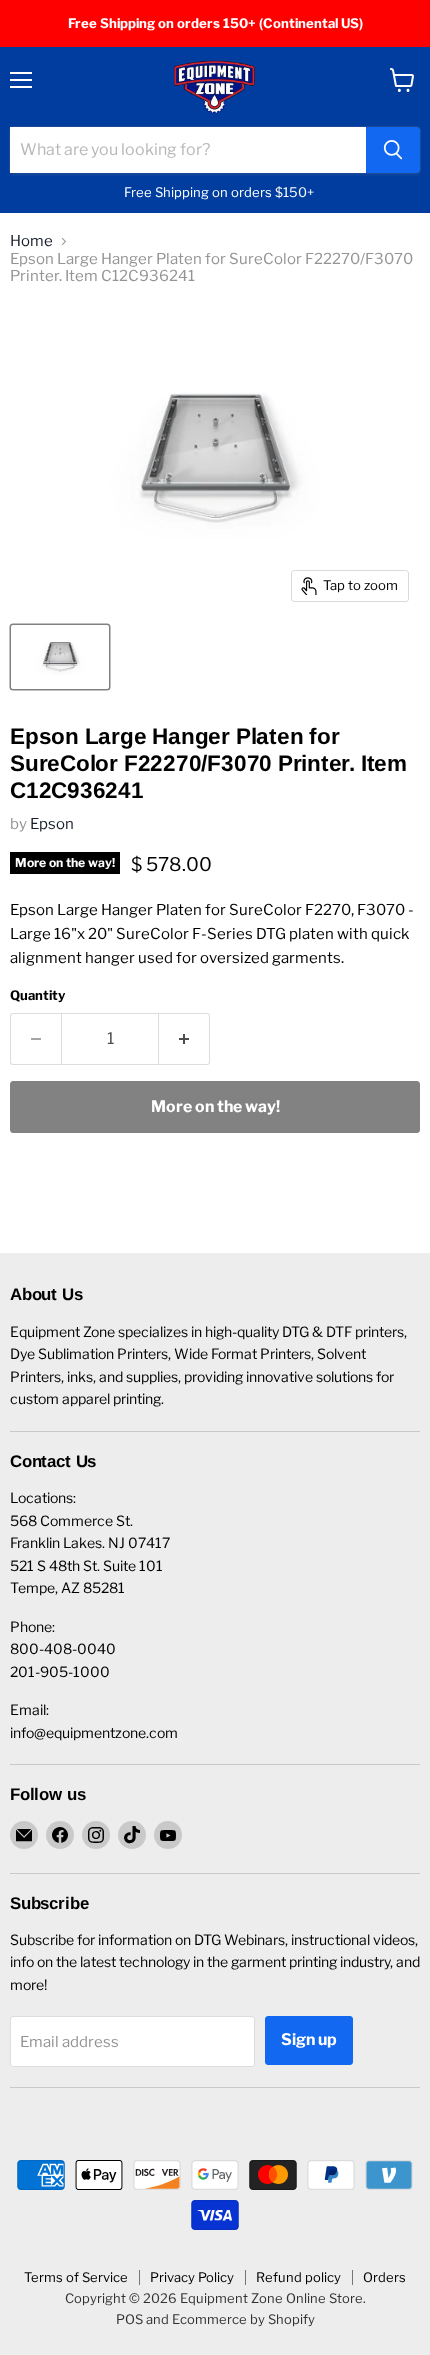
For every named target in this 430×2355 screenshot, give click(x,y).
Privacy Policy (192, 2277)
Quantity (37, 995)
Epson (52, 824)
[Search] (393, 150)
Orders (384, 2277)
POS (129, 2319)
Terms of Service (76, 2277)
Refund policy (298, 2277)
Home (31, 241)
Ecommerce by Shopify (243, 2319)
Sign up (309, 2039)
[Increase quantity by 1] (184, 1039)
